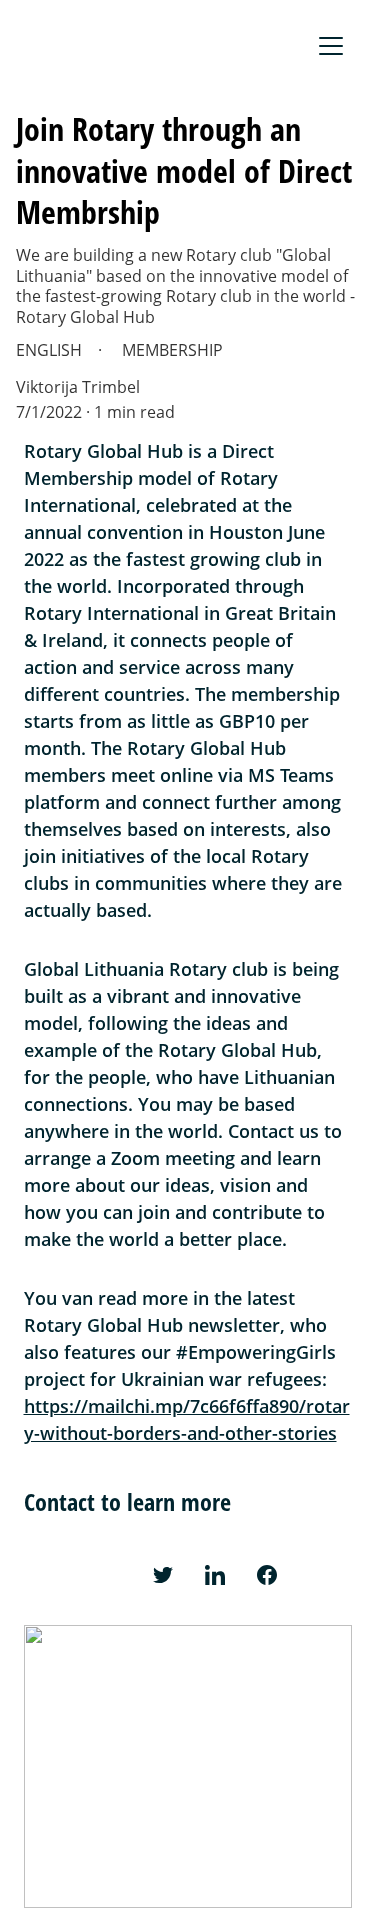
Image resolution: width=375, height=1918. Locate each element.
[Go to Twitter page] (163, 1575)
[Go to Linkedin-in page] (215, 1575)
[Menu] (331, 46)
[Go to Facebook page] (267, 1575)
